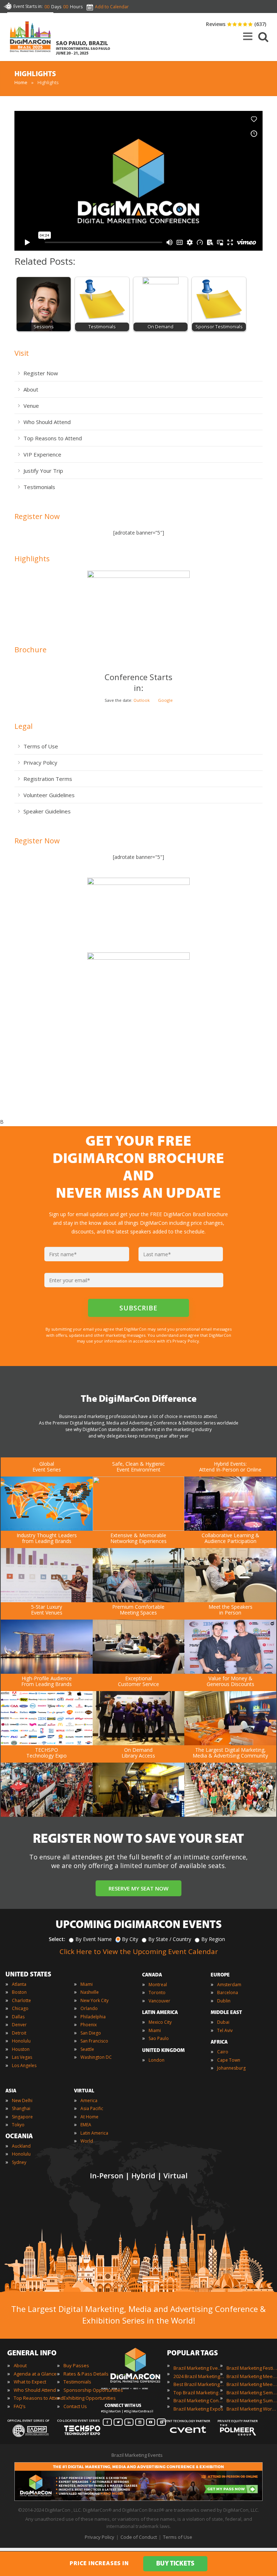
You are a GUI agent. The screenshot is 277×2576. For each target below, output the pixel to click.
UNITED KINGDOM (163, 2051)
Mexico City (160, 2022)
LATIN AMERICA (160, 2013)
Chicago (20, 2008)
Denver (19, 2025)
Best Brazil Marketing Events (199, 2384)
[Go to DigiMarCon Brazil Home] (30, 38)
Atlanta (19, 1984)
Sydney (19, 2162)
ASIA (11, 2091)
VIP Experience (42, 454)
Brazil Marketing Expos (198, 2409)
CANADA (152, 1975)
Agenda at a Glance (35, 2374)
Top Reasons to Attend (53, 438)
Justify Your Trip (43, 471)
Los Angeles (24, 2065)
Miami (87, 1984)
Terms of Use (41, 746)
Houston (21, 2049)
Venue (31, 406)
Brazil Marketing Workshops (252, 2409)
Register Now (41, 373)
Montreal (158, 1985)
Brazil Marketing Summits (252, 2400)
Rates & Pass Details (86, 2374)
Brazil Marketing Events (199, 2368)
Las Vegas (22, 2057)
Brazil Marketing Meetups (252, 2384)
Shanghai (21, 2108)
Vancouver (159, 2001)
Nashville (90, 1992)
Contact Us (75, 2406)
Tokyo (18, 2125)
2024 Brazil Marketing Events (199, 2376)
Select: (57, 1939)
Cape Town (229, 2060)
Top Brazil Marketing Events (199, 2393)
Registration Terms (48, 779)
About (31, 389)
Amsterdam (229, 1985)
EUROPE (220, 1975)
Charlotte (21, 2000)
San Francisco (94, 2041)
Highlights (32, 559)
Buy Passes (76, 2365)
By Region (213, 1939)
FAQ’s (20, 2406)
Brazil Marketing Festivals (252, 2368)
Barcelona (228, 1992)
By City (130, 1939)
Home (21, 82)
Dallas (18, 2017)
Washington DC (96, 2057)
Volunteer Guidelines (49, 795)
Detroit (19, 2033)
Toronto (157, 1992)
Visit (22, 353)
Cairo (223, 2052)
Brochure (30, 650)
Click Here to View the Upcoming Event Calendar (139, 1952)
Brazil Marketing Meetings (252, 2376)
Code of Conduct (139, 2537)
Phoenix (89, 2025)
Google (165, 700)
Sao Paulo (159, 2038)
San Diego (91, 2033)
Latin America (94, 2133)
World (87, 2141)
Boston (19, 1992)
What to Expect (30, 2382)
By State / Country (170, 1939)
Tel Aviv (225, 2030)
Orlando (89, 2008)
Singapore (22, 2117)
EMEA (86, 2125)
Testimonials (39, 487)
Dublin (224, 2001)
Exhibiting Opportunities (90, 2398)
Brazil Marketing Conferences (199, 2400)
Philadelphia (93, 2017)
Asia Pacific (92, 2108)
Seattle (87, 2049)
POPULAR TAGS (192, 2354)
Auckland (21, 2146)
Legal (23, 726)
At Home (89, 2117)
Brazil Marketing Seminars (252, 2393)
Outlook (142, 700)
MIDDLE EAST (226, 2013)
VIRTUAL (84, 2091)
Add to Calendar (112, 7)
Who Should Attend (47, 422)
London (157, 2060)
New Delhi (22, 2100)
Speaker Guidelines (47, 811)
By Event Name (94, 1939)
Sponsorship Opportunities (93, 2390)
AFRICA (219, 2042)
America (89, 2100)
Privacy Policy (40, 762)
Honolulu (21, 2041)
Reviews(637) (236, 24)
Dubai (223, 2022)
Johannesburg (231, 2068)
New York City (94, 2000)
